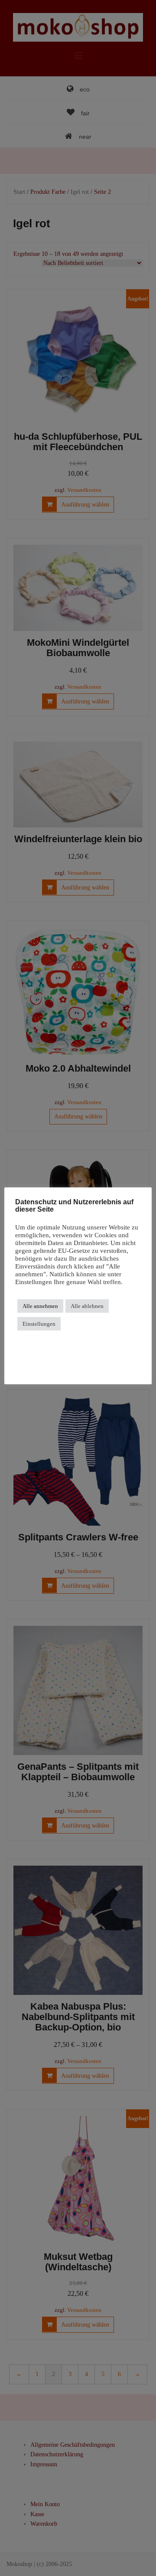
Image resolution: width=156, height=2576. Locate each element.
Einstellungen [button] (39, 1324)
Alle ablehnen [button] (87, 1306)
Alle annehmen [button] (40, 1306)
